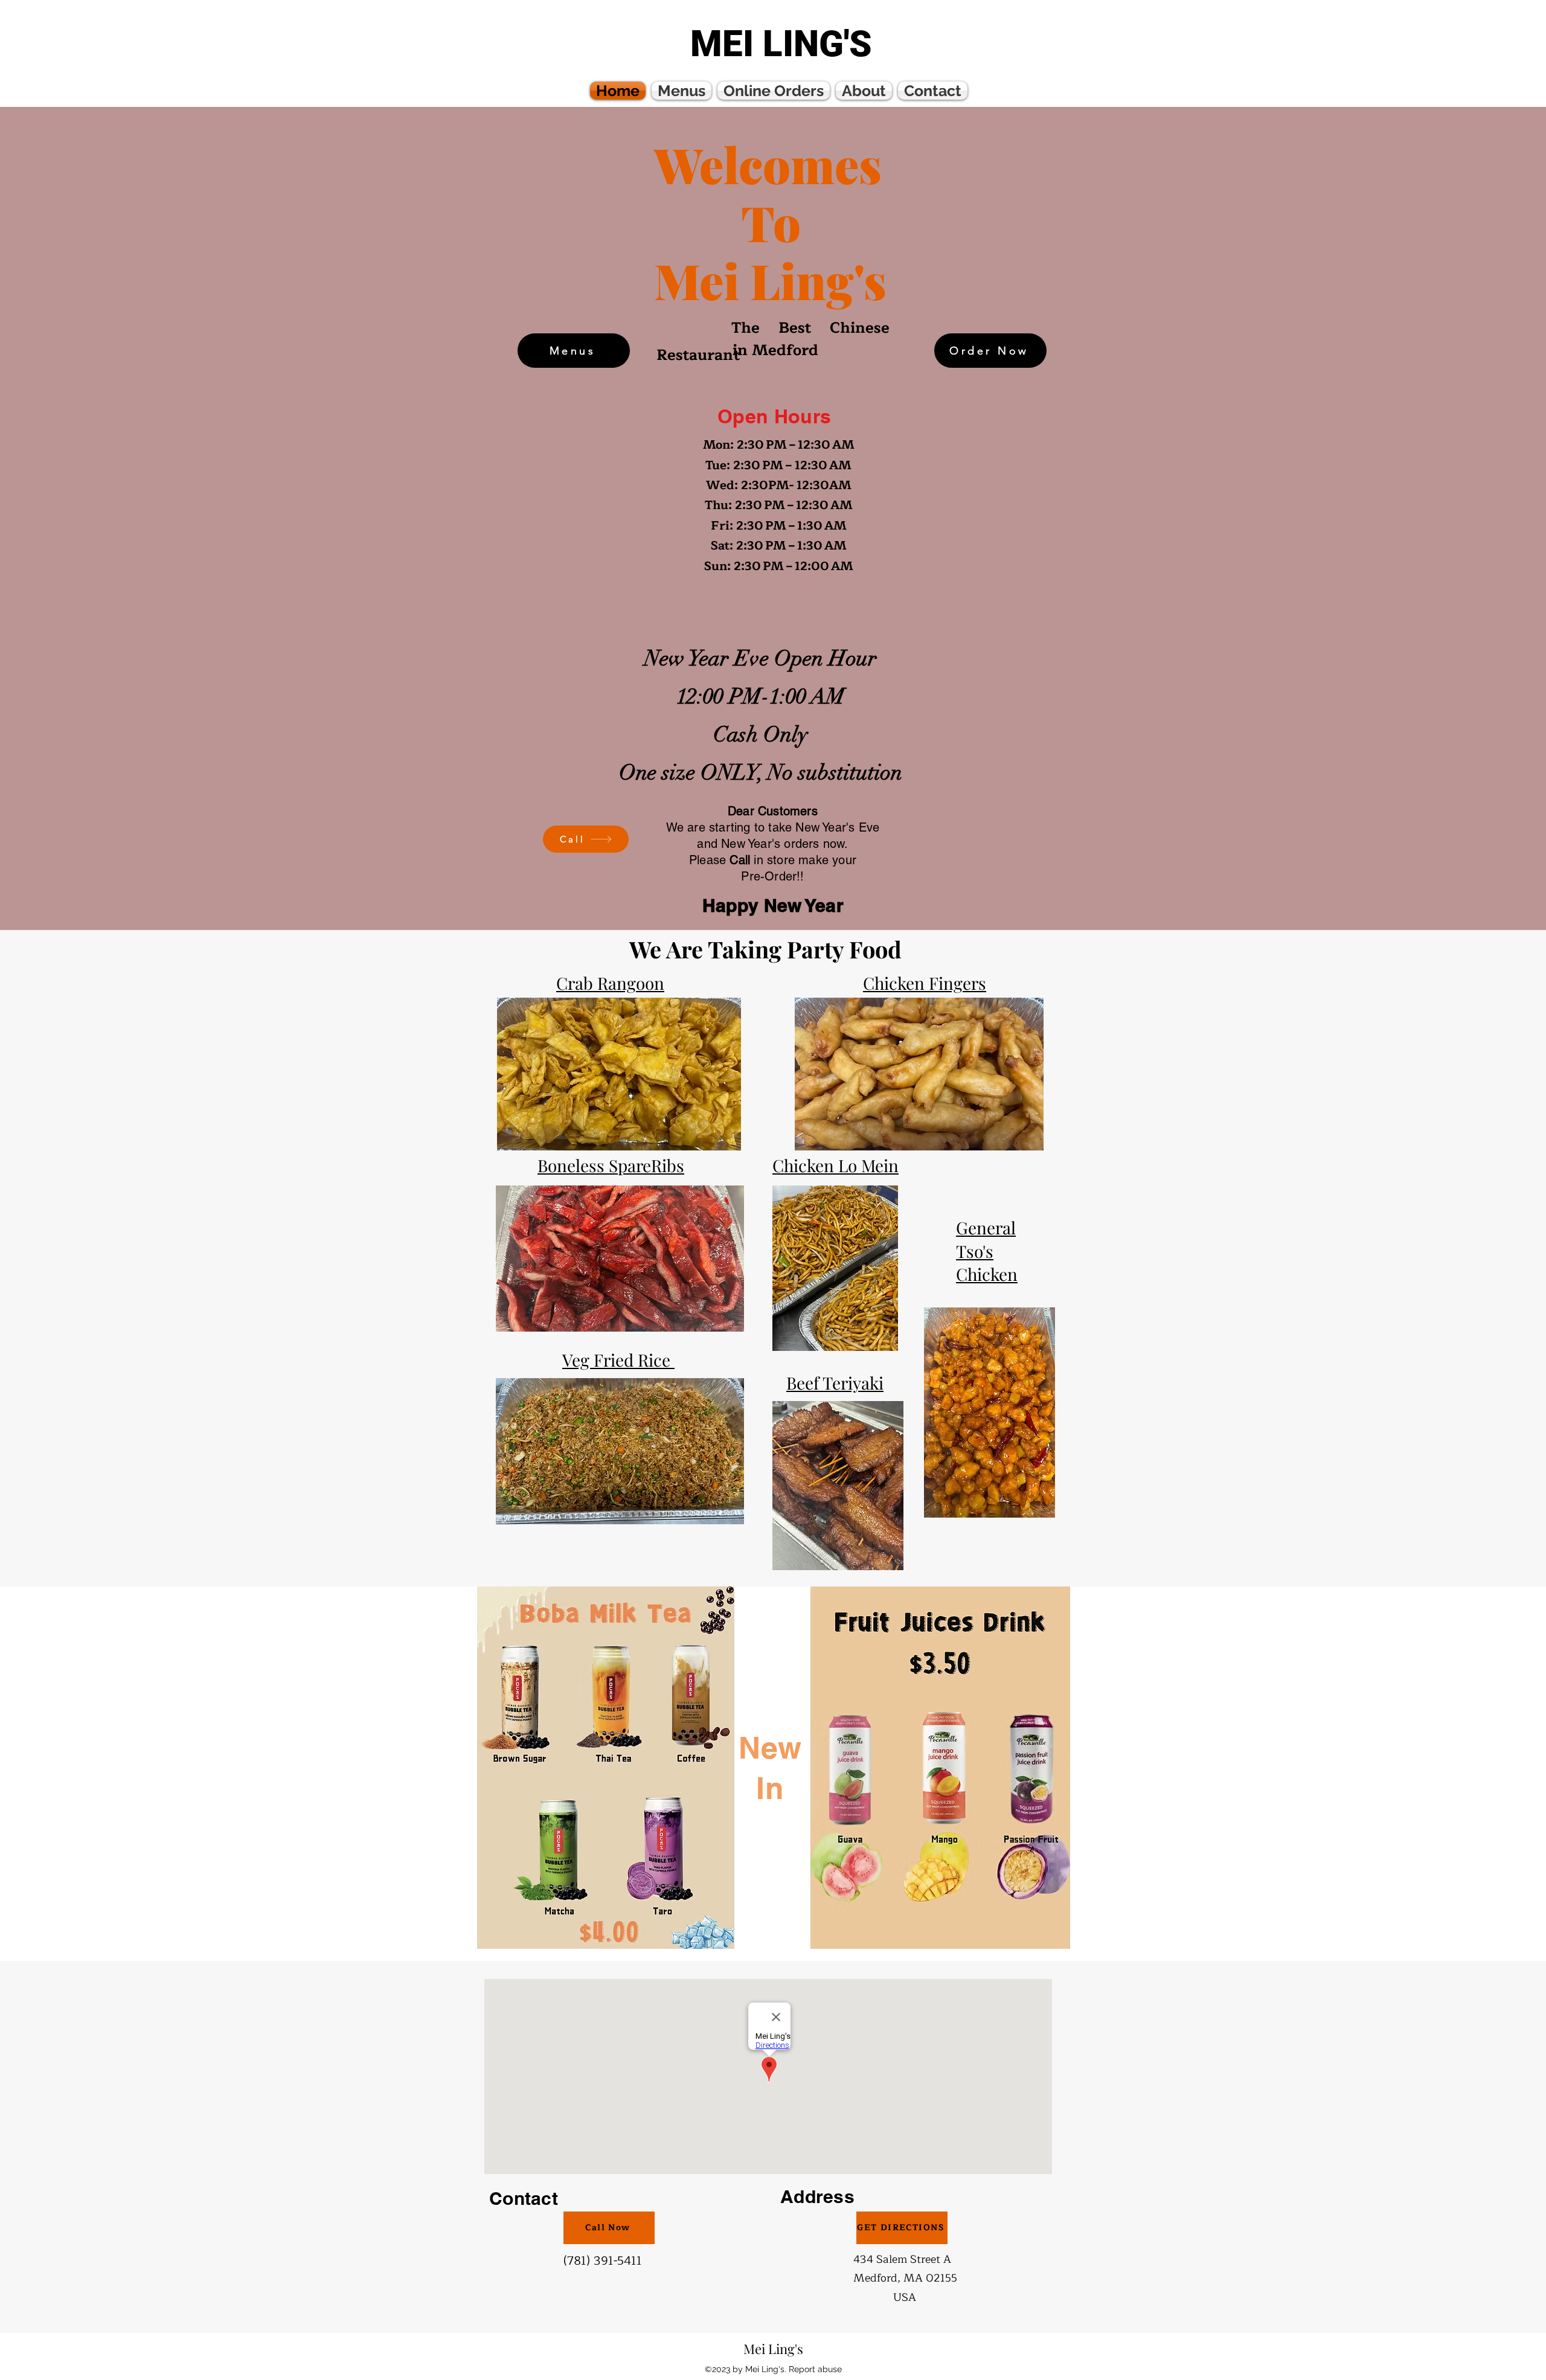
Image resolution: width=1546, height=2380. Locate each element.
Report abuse (815, 2369)
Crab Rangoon (610, 983)
